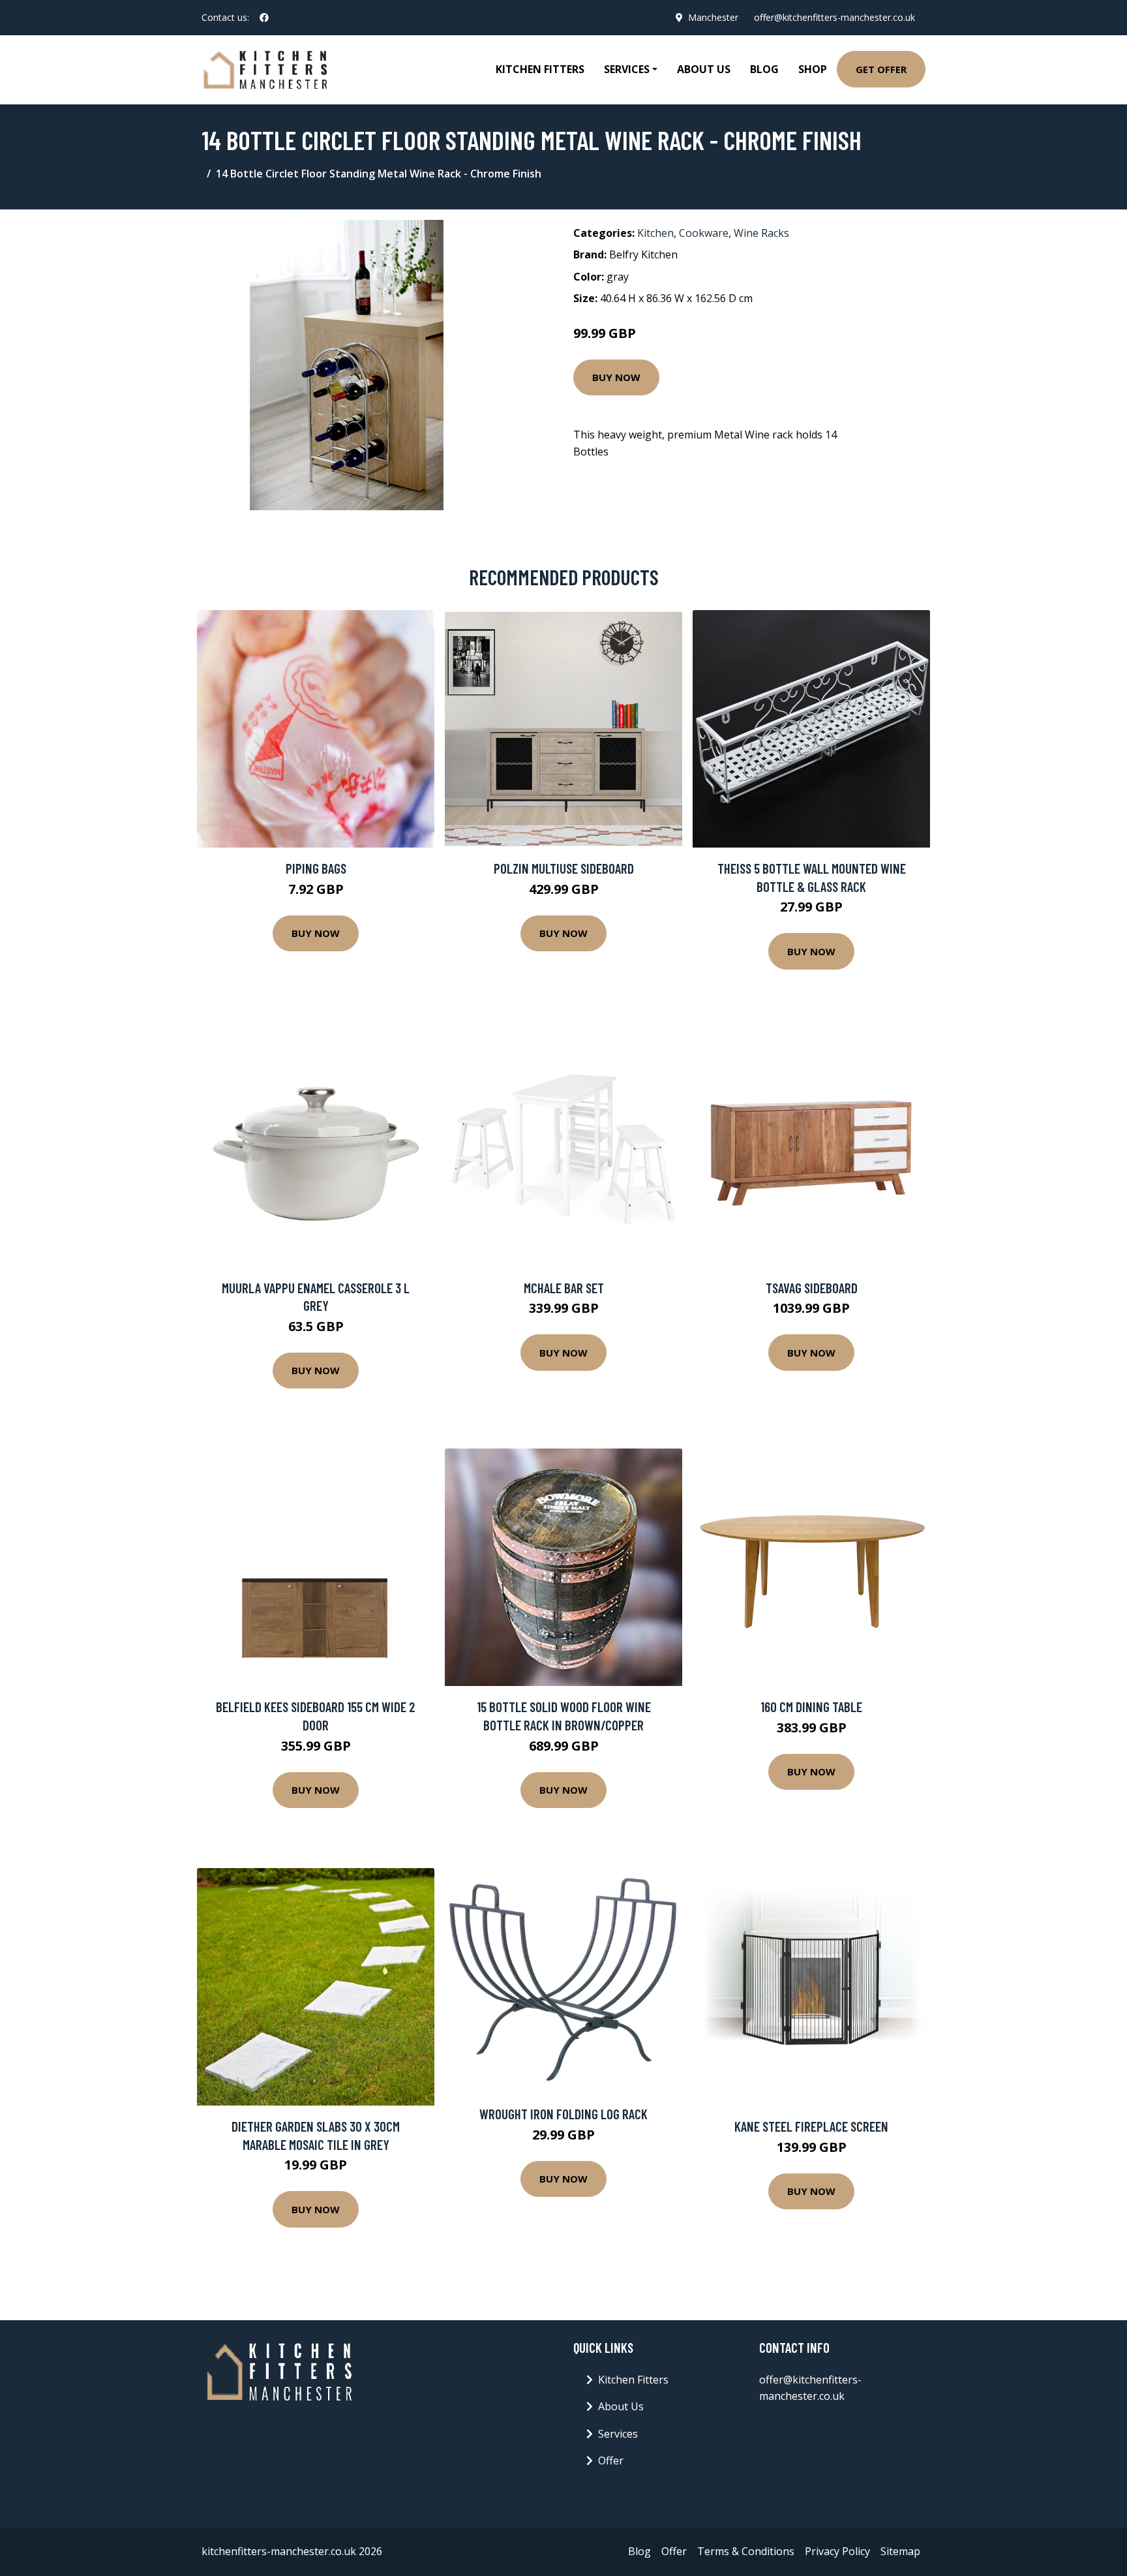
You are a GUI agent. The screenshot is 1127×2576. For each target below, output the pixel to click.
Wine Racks (761, 233)
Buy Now (616, 377)
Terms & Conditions (746, 2551)
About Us (704, 69)
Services (618, 2434)
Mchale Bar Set (564, 1288)
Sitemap (900, 2551)
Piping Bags (316, 868)
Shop (813, 69)
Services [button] (627, 69)
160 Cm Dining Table (811, 1707)
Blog (764, 69)
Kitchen (655, 233)
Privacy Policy (837, 2551)
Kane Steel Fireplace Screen (811, 2126)
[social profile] (264, 18)
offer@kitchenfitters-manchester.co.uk (834, 17)
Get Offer (881, 69)
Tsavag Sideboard (812, 1288)
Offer (611, 2461)
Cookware (704, 233)
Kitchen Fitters (540, 69)
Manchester (713, 17)
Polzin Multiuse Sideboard (564, 868)
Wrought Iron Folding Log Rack (563, 2114)
